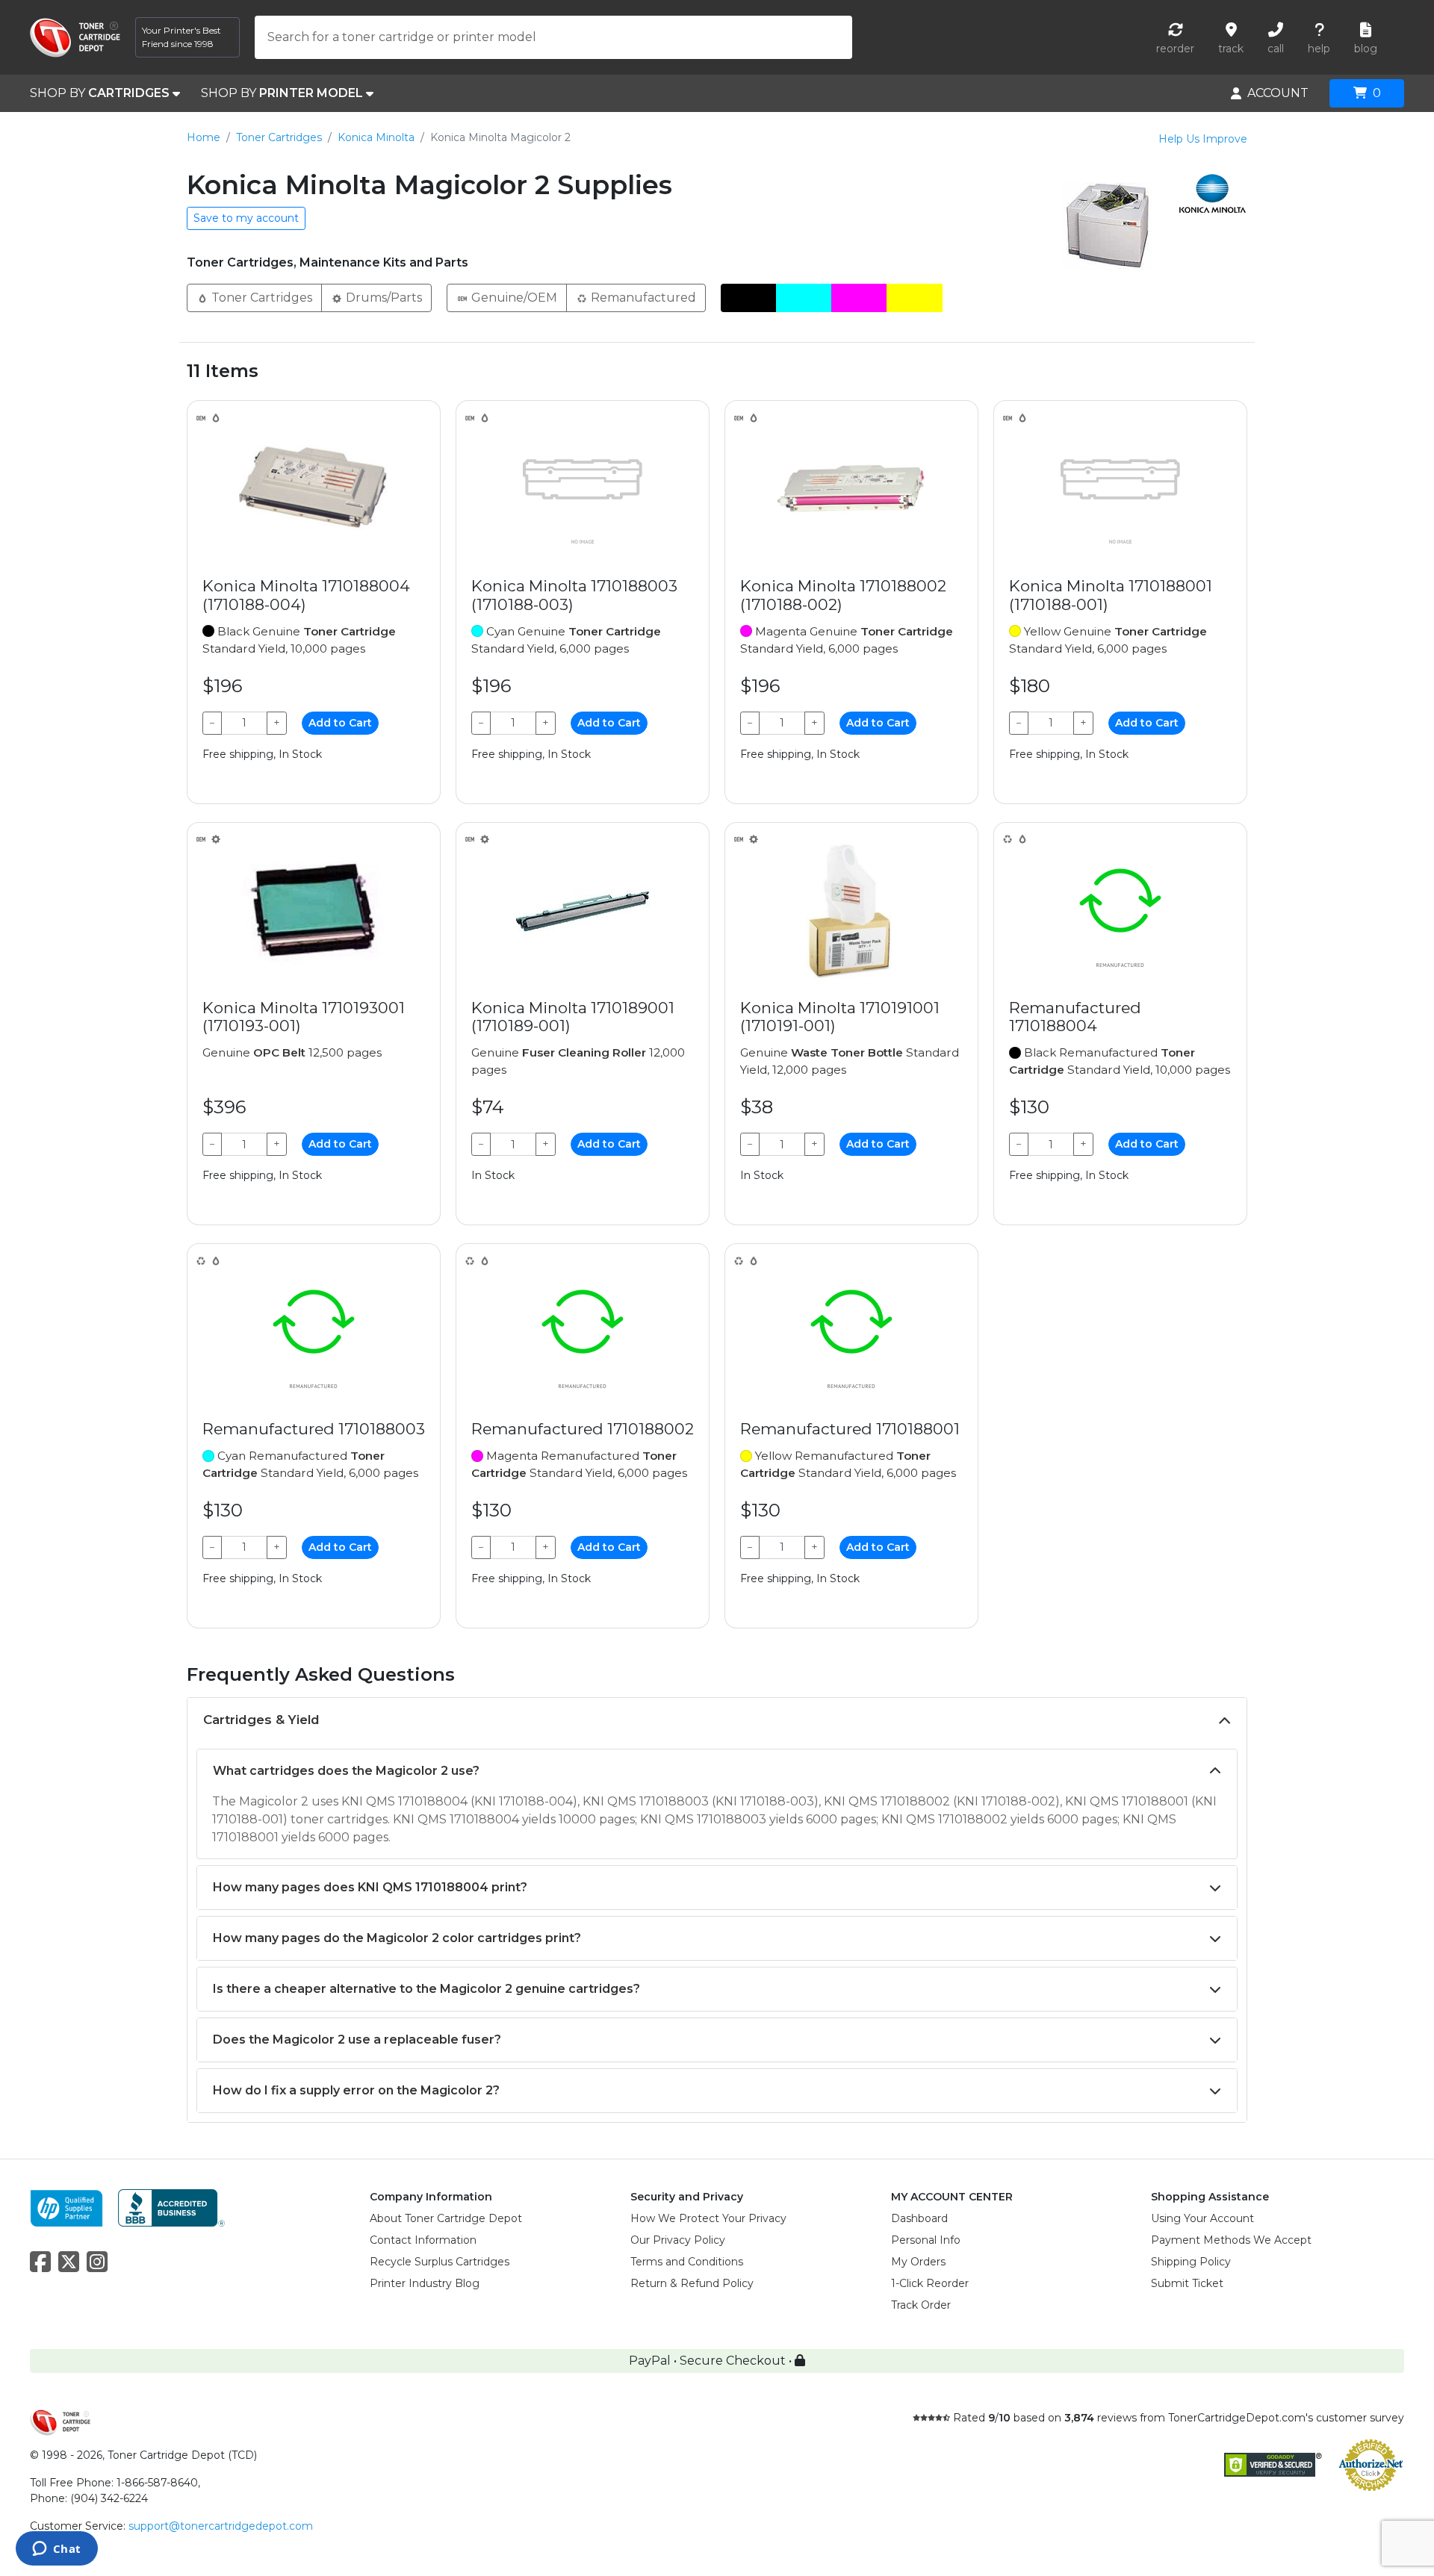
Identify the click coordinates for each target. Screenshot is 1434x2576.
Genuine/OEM (513, 298)
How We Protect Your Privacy (708, 2218)
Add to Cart (340, 723)
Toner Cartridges (279, 137)
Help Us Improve (1203, 139)
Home (204, 137)
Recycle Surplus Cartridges (440, 2262)
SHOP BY (100, 93)
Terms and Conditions (687, 2262)
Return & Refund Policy (692, 2283)
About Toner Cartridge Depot (446, 2218)
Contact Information (423, 2240)
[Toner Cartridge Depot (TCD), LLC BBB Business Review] (171, 2207)
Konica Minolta (376, 137)
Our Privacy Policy (678, 2240)
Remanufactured (642, 298)
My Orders (918, 2262)
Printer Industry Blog (425, 2283)
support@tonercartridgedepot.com (221, 2526)
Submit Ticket (1187, 2283)
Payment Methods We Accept (1231, 2240)
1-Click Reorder (930, 2283)
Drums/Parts (382, 298)
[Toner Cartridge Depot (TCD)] (75, 38)
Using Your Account (1202, 2218)
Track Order (921, 2305)
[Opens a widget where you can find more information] (56, 2550)
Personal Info (926, 2240)
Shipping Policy (1191, 2262)
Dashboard (919, 2218)
